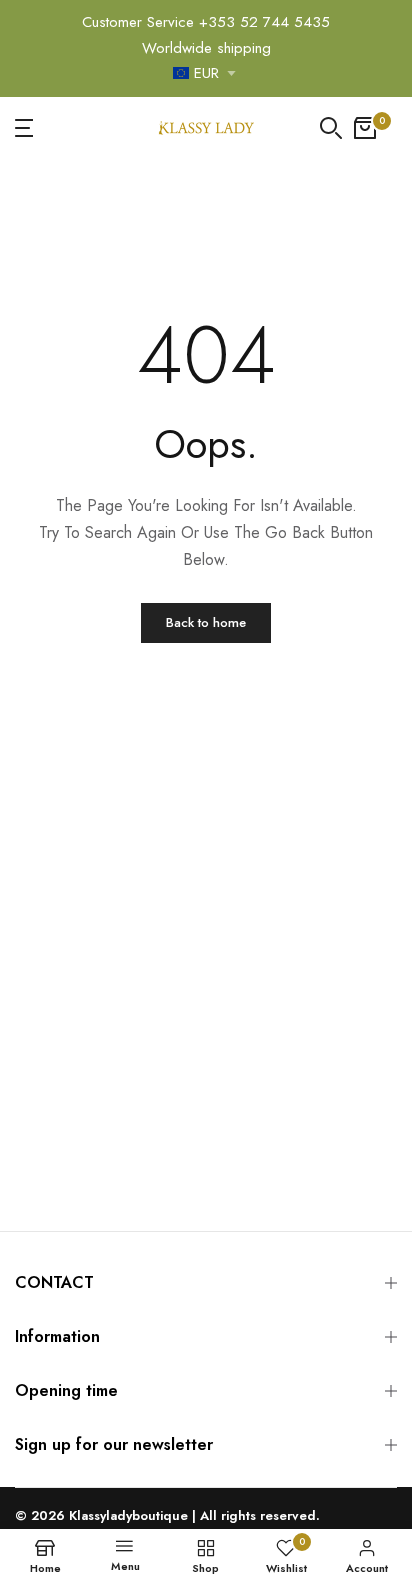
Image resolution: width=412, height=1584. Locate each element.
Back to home (206, 622)
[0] (365, 128)
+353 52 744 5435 (264, 22)
